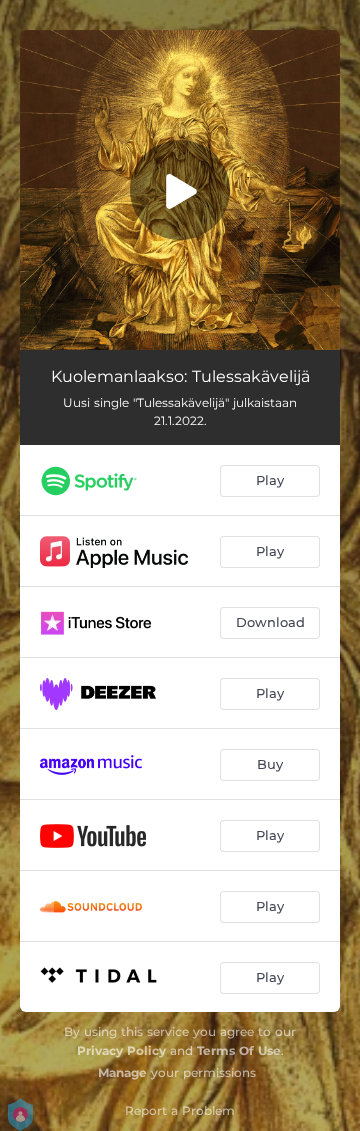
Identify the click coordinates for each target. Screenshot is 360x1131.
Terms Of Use (239, 1050)
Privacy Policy (121, 1050)
